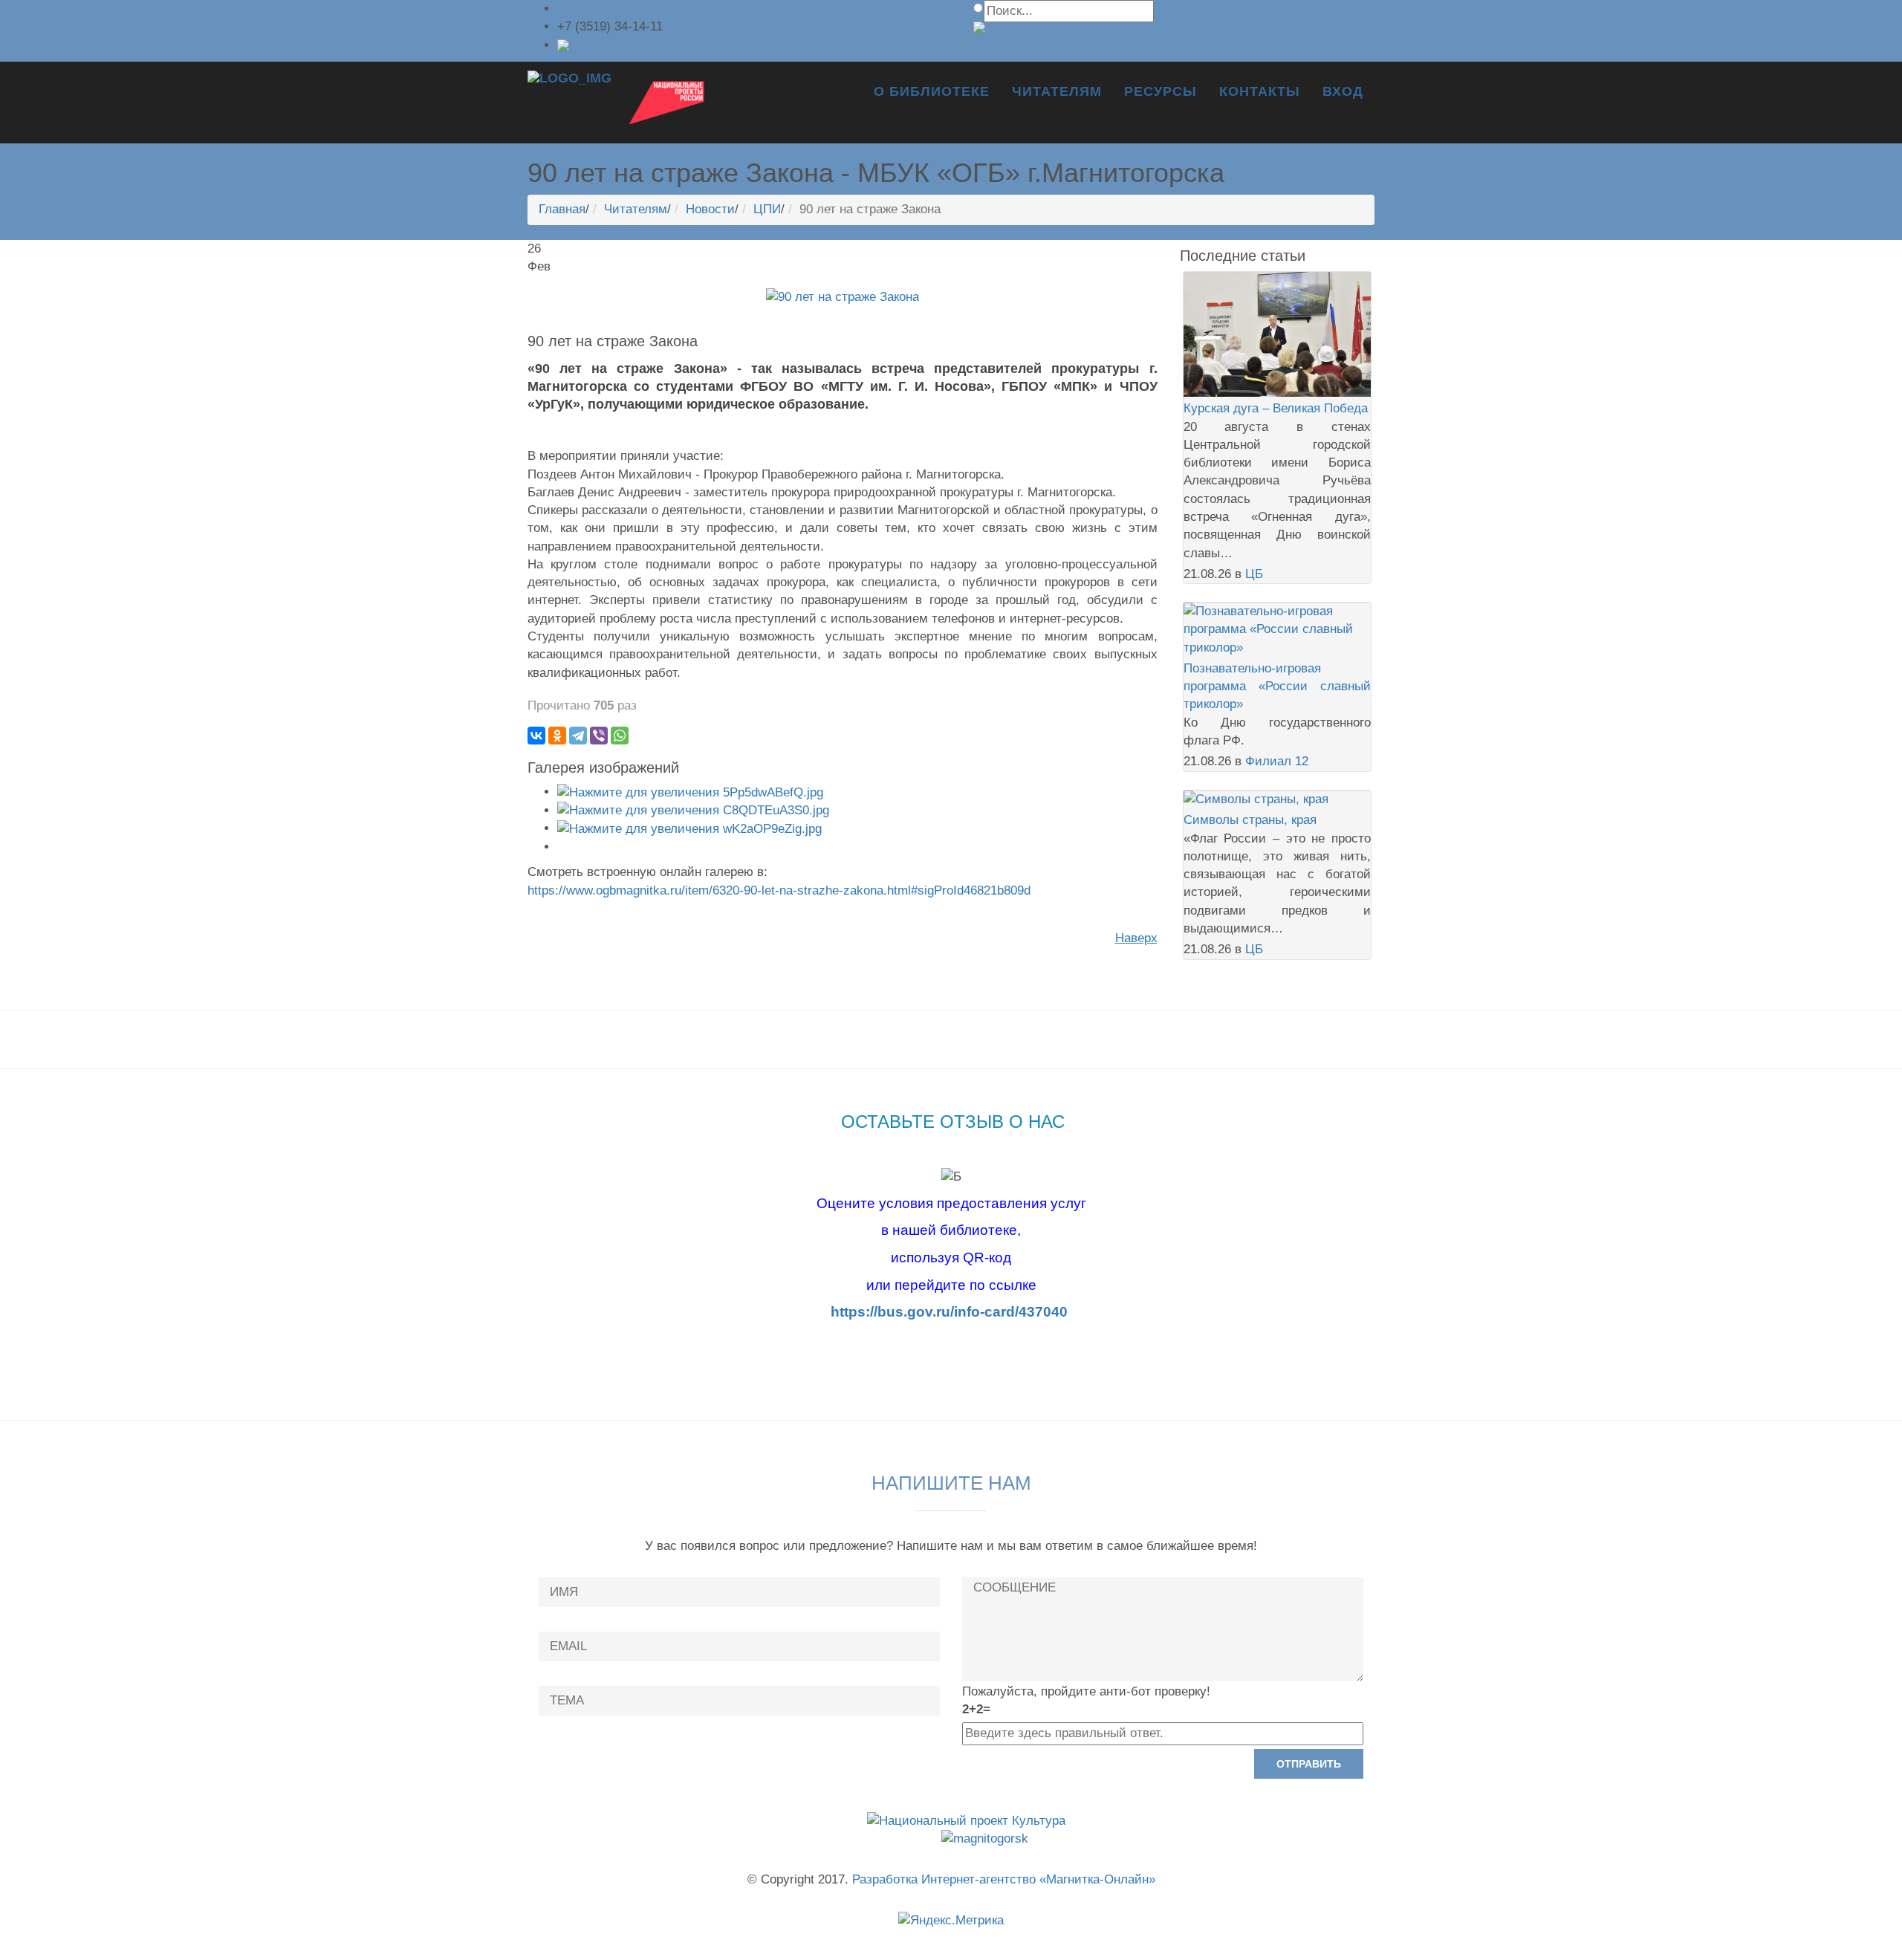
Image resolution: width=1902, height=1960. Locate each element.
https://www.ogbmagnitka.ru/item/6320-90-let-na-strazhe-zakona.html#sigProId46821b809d (779, 890)
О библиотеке (932, 91)
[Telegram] (578, 736)
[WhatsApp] (620, 736)
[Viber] (599, 736)
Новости (710, 209)
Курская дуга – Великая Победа (1276, 408)
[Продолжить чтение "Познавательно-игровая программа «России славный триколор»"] (1278, 629)
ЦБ (1254, 574)
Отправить (1309, 1764)
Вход (1343, 91)
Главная (562, 209)
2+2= (976, 1709)
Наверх (1136, 938)
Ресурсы (1161, 91)
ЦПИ (767, 209)
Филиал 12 (1277, 761)
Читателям (1057, 91)
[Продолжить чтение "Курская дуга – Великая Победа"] (1278, 333)
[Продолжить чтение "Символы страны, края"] (1256, 799)
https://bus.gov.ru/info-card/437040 (949, 1312)
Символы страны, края (1250, 820)
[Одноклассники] (557, 736)
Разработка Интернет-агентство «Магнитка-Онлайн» (1004, 1879)
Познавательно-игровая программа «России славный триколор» (1278, 687)
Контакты (1260, 91)
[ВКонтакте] (536, 736)
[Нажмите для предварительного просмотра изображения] (843, 296)
